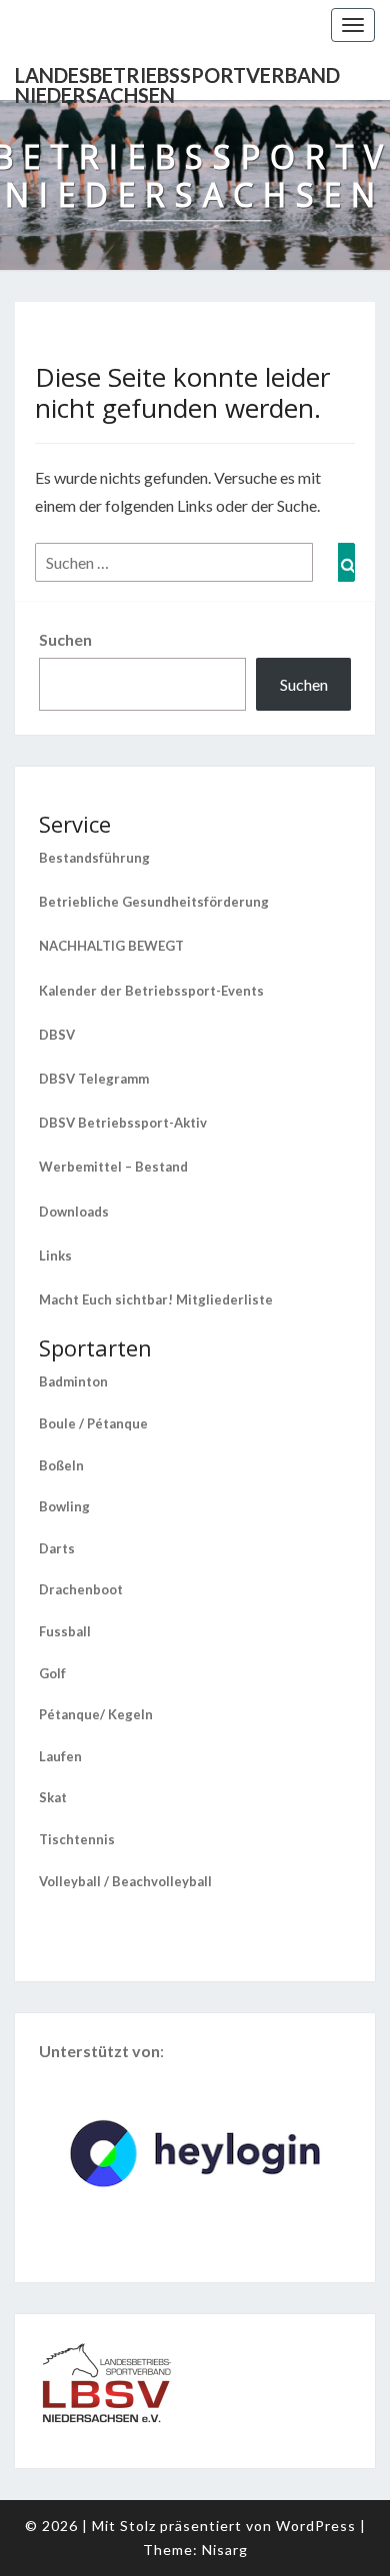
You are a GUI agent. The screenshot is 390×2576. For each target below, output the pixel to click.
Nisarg (225, 2550)
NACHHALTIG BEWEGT (111, 946)
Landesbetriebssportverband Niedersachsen (177, 81)
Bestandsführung (94, 858)
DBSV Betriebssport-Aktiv (123, 1123)
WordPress (316, 2526)
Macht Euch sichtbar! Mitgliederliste (156, 1299)
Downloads (74, 1212)
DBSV (57, 1035)
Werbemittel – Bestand (113, 1167)
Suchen (65, 639)
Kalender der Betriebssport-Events (151, 991)
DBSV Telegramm (94, 1079)
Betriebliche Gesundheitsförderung (154, 902)
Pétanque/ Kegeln (96, 1714)
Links (55, 1256)
